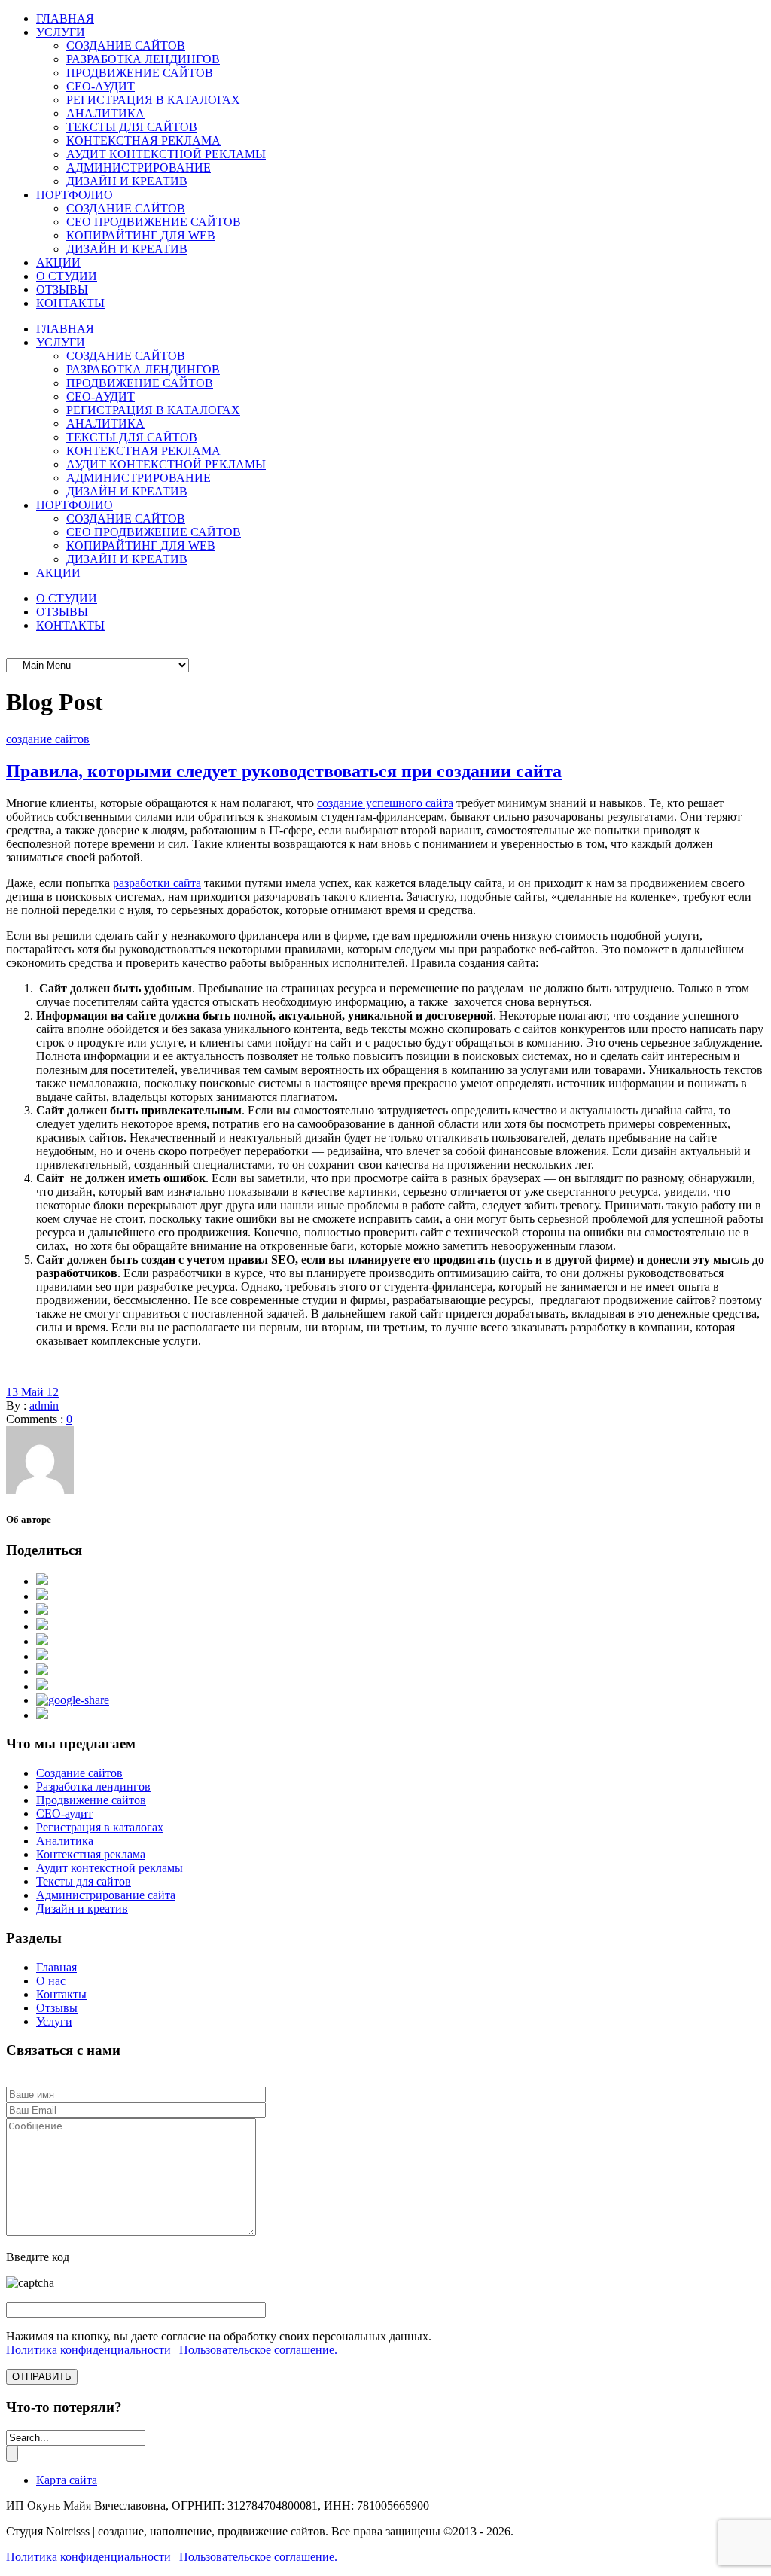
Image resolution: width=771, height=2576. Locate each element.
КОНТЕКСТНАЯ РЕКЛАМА (143, 140)
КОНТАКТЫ (70, 303)
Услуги (54, 2021)
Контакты (61, 1994)
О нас (51, 1981)
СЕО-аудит (64, 1814)
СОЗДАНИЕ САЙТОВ (126, 46)
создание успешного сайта (385, 803)
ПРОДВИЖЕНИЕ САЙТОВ (140, 73)
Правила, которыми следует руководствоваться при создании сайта (284, 771)
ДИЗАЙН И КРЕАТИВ (127, 181)
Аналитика (65, 1841)
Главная (56, 1967)
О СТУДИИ (67, 276)
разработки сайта (157, 883)
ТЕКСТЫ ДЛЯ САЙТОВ (132, 127)
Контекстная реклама (91, 1854)
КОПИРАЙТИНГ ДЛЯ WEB (141, 235)
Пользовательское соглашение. (258, 2350)
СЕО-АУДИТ (101, 86)
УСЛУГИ (61, 32)
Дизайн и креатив (82, 1908)
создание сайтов (48, 739)
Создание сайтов (79, 1773)
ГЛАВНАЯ (65, 18)
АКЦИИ (58, 262)
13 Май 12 (32, 1392)
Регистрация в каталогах (100, 1827)
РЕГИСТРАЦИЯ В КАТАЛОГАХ (153, 100)
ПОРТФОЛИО (75, 195)
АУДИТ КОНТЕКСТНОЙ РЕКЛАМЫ (166, 154)
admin (44, 1405)
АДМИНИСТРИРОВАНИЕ (139, 168)
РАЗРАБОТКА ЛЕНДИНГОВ (143, 59)
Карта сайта (67, 2480)
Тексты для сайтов (84, 1881)
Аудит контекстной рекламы (110, 1868)
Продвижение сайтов (91, 1800)
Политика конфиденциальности (88, 2350)
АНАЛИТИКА (105, 113)
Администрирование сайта (106, 1895)
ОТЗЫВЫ (62, 290)
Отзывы (57, 2008)
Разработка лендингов (93, 1786)
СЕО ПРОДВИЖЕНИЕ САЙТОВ (154, 222)
